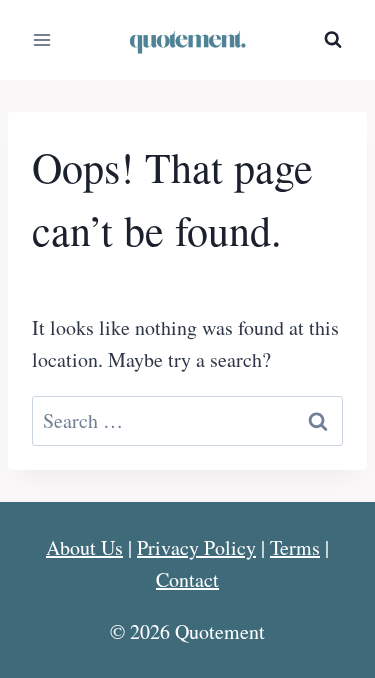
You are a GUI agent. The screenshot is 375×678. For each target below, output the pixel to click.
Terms (295, 547)
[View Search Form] (333, 40)
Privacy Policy (196, 547)
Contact (187, 579)
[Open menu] (42, 39)
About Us (84, 547)
